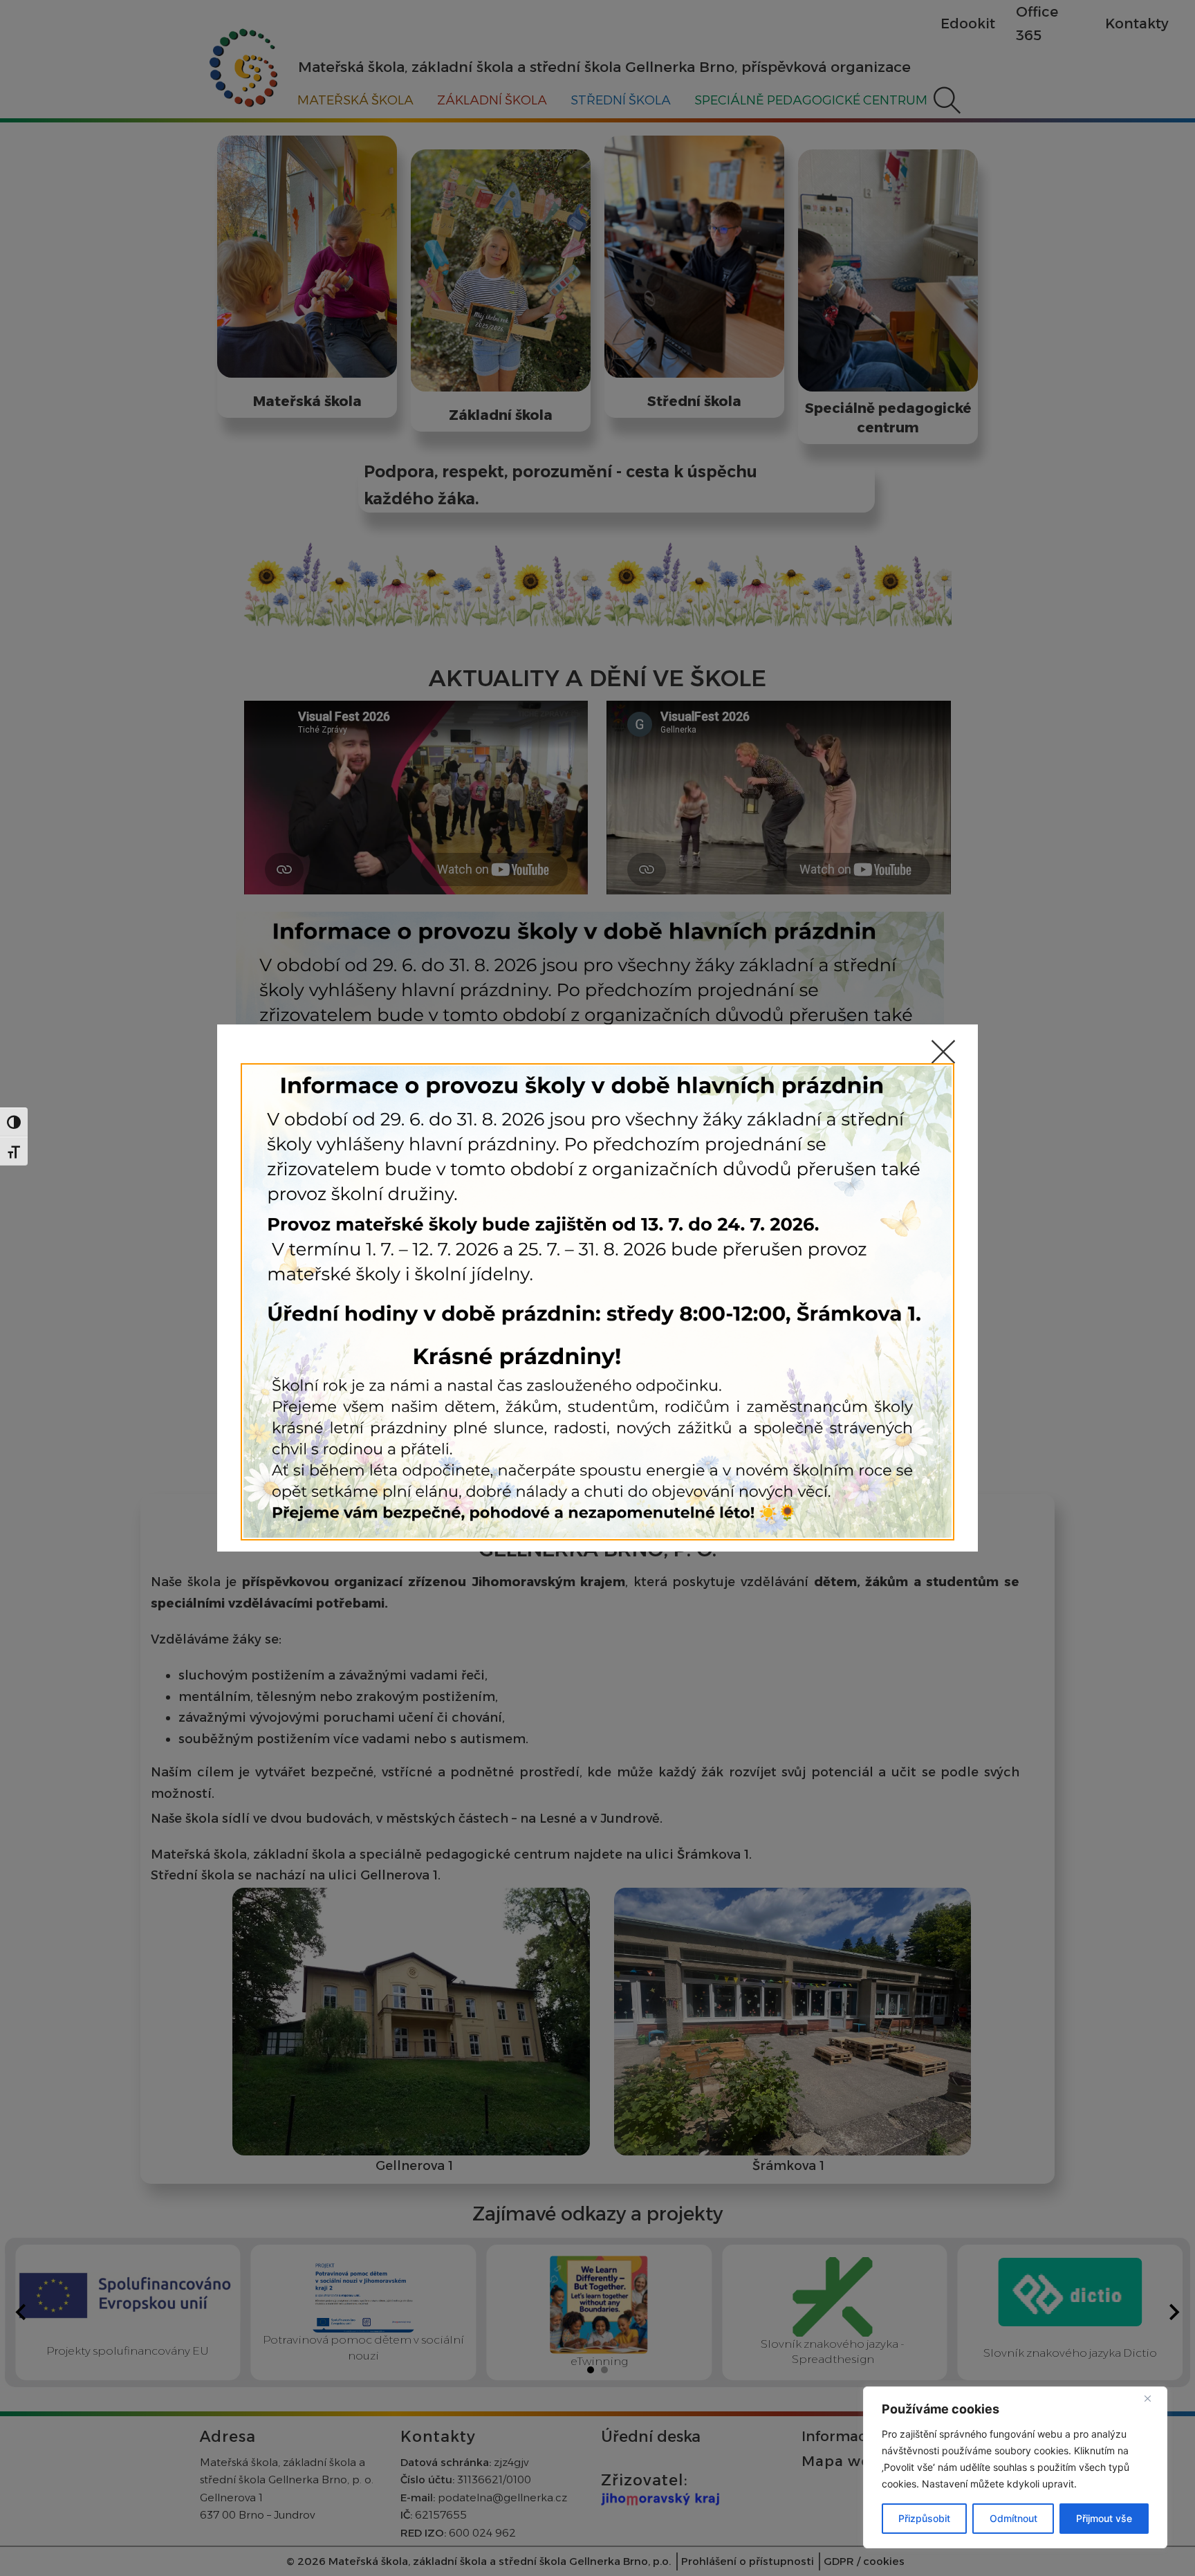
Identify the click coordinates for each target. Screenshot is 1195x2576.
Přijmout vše (1104, 2518)
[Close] (1153, 2398)
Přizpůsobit (924, 2518)
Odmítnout (1013, 2518)
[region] (1015, 2467)
